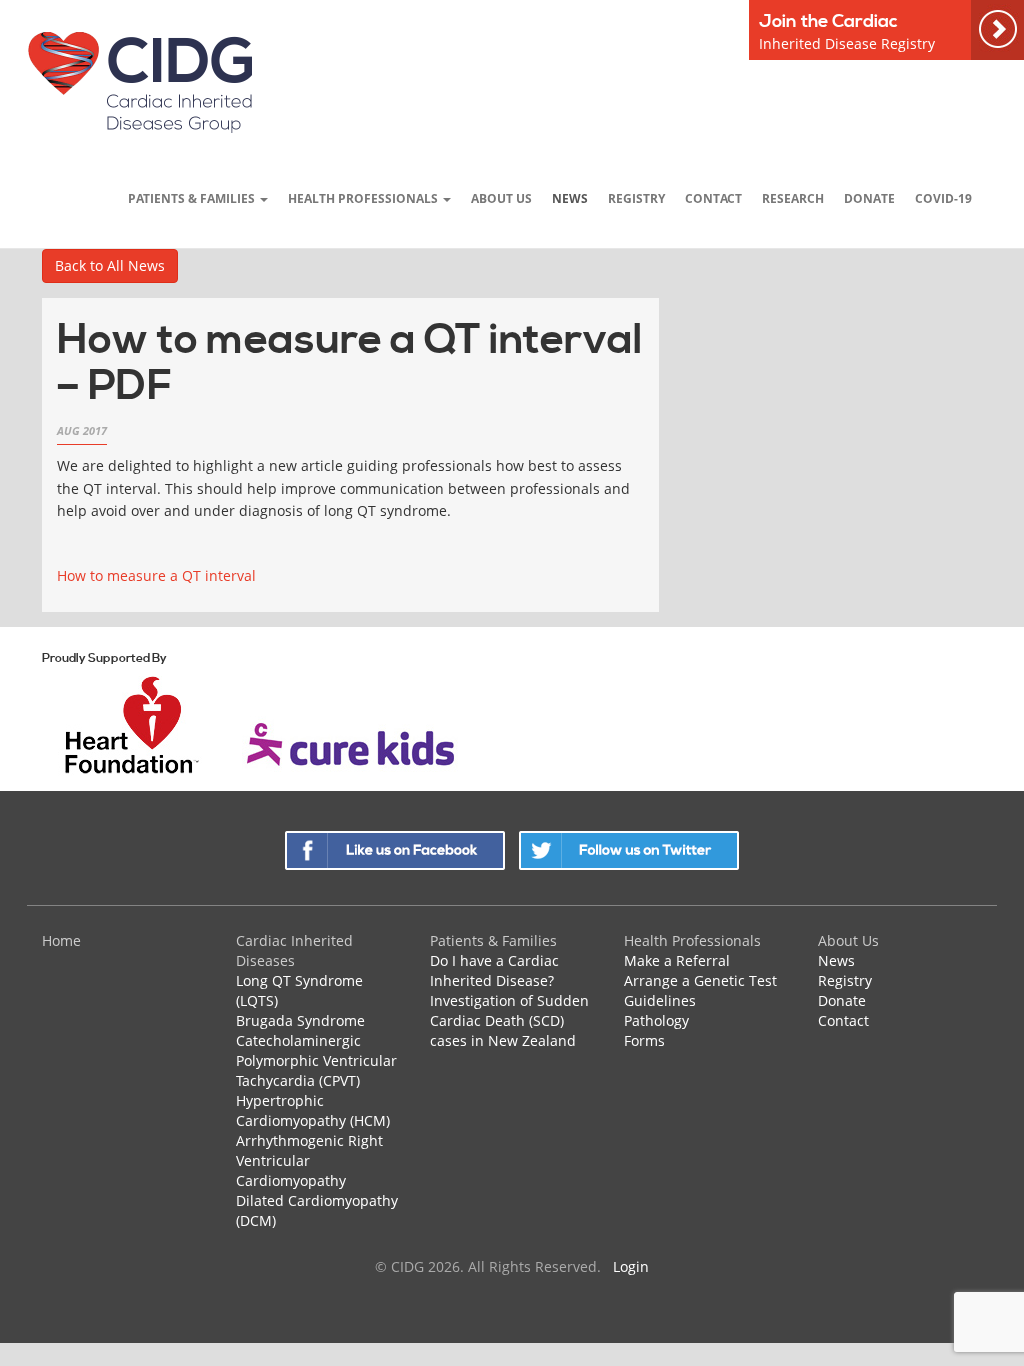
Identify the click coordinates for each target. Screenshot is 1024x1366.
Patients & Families (193, 198)
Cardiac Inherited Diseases (294, 950)
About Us (501, 198)
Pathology (656, 1020)
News (570, 198)
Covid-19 (943, 198)
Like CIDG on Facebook (395, 850)
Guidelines (660, 1000)
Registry (636, 198)
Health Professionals (364, 198)
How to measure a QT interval (156, 575)
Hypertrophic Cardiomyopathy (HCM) (313, 1110)
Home (61, 940)
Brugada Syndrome (300, 1020)
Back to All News (110, 265)
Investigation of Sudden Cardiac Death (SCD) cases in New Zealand (509, 1020)
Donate (869, 198)
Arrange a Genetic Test (700, 980)
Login (631, 1266)
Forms (644, 1040)
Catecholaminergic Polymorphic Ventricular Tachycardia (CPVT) (316, 1060)
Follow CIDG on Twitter (629, 850)
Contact (713, 198)
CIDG (139, 81)
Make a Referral (677, 960)
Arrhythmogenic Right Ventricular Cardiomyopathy (309, 1160)
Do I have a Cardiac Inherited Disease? (494, 970)
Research (793, 198)
